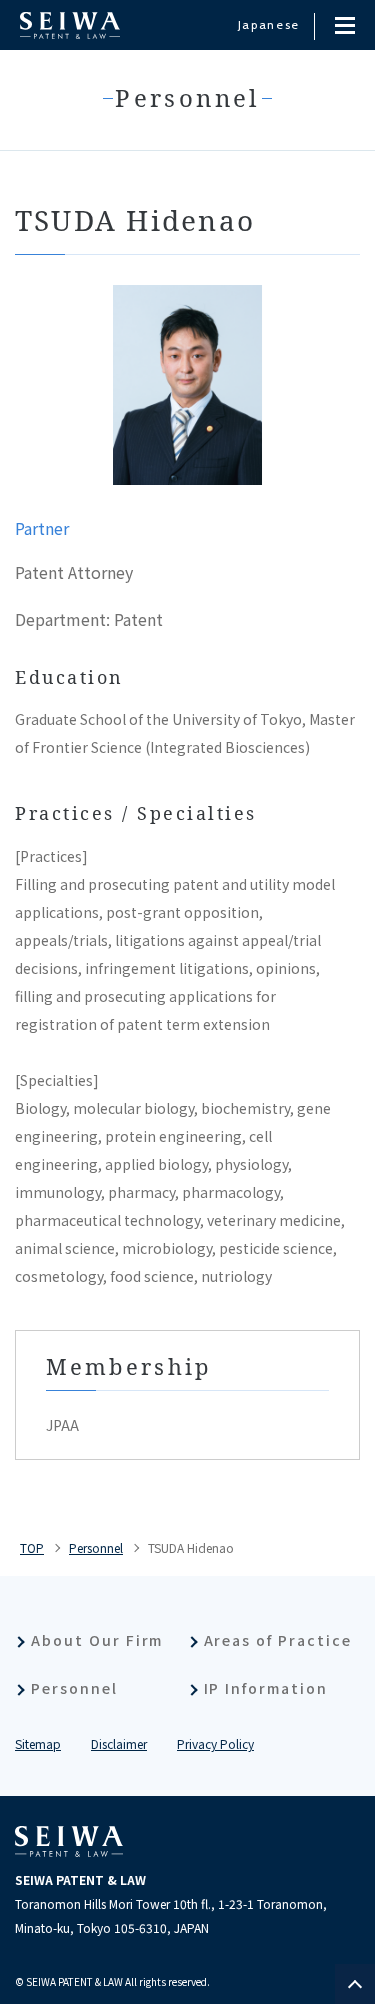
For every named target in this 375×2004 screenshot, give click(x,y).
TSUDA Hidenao (191, 1547)
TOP (32, 1547)
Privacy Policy (215, 1743)
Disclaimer (119, 1743)
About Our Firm (97, 1640)
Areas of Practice (278, 1640)
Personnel (96, 1547)
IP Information (266, 1688)
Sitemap (38, 1743)
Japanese (269, 24)
